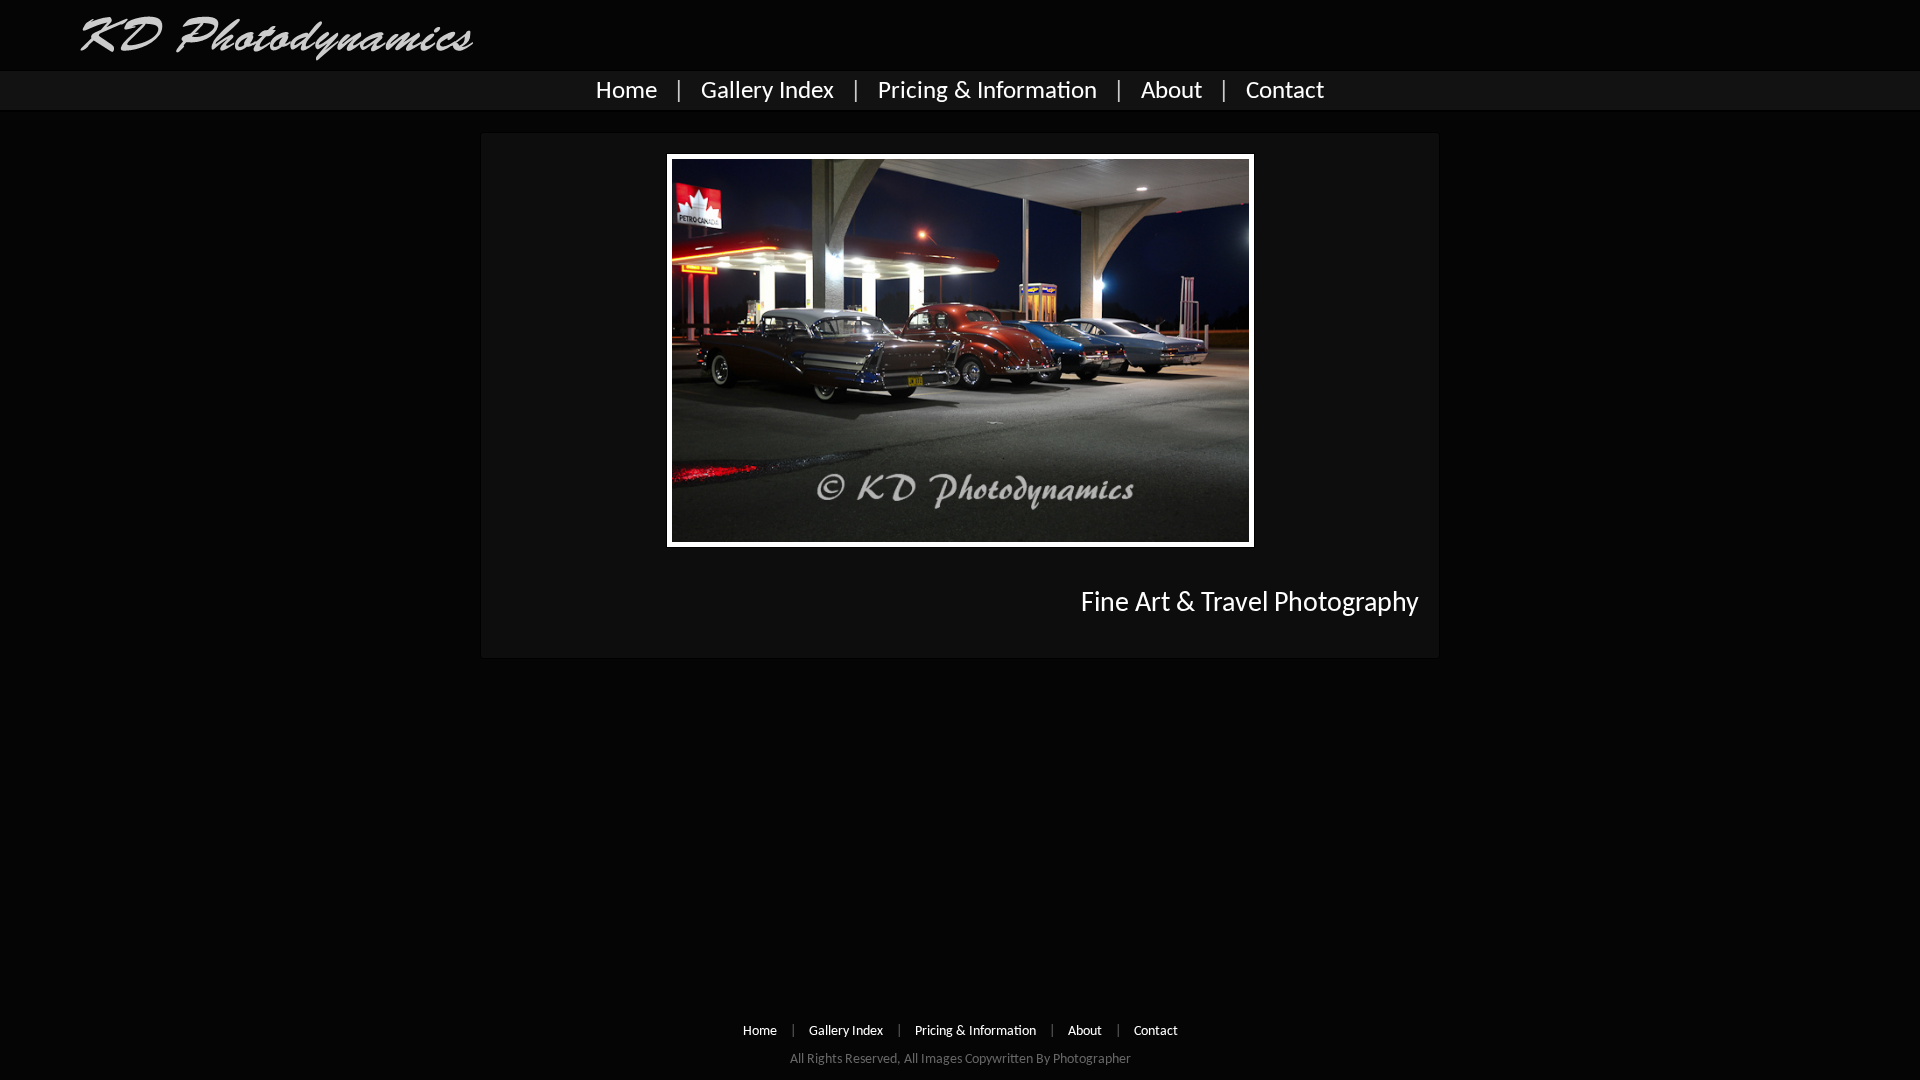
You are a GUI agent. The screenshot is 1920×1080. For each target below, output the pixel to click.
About (1171, 91)
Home (626, 91)
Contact (1285, 91)
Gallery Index (767, 91)
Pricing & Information (987, 91)
